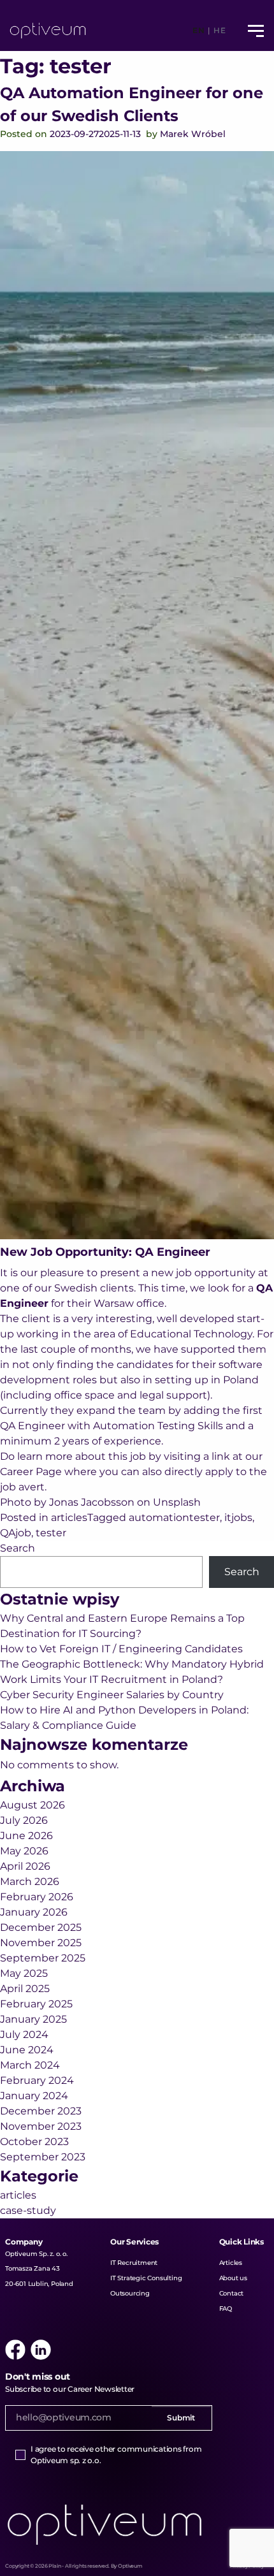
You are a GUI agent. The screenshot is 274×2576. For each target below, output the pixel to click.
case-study (28, 2210)
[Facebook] (15, 2350)
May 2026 (24, 1851)
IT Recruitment (134, 2263)
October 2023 (34, 2142)
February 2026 (37, 1897)
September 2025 (43, 1958)
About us (233, 2278)
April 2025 (25, 1989)
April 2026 (25, 1866)
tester (51, 1533)
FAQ (226, 2309)
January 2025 (33, 2019)
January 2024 (34, 2096)
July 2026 (24, 1820)
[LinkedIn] (41, 2350)
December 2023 (41, 2111)
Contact (232, 2293)
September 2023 (43, 2157)
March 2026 (30, 1881)
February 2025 (36, 2004)
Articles (231, 2263)
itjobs (238, 1517)
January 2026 (34, 1912)
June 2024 (27, 2050)
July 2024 (24, 2034)
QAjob (16, 1533)
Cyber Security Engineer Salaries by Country (112, 1695)
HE (220, 30)
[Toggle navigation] (256, 31)
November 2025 (41, 1943)
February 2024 (37, 2080)
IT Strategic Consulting (146, 2278)
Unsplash (177, 1502)
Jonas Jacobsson (92, 1502)
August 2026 (32, 1805)
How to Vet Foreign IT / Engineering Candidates (121, 1649)
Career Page (31, 1472)
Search (18, 1548)
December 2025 (41, 1927)
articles (69, 1517)
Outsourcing (130, 2293)
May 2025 (24, 1973)
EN (198, 30)
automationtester (174, 1517)
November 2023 (41, 2126)
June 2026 (26, 1836)
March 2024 (30, 2065)
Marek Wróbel (193, 134)
